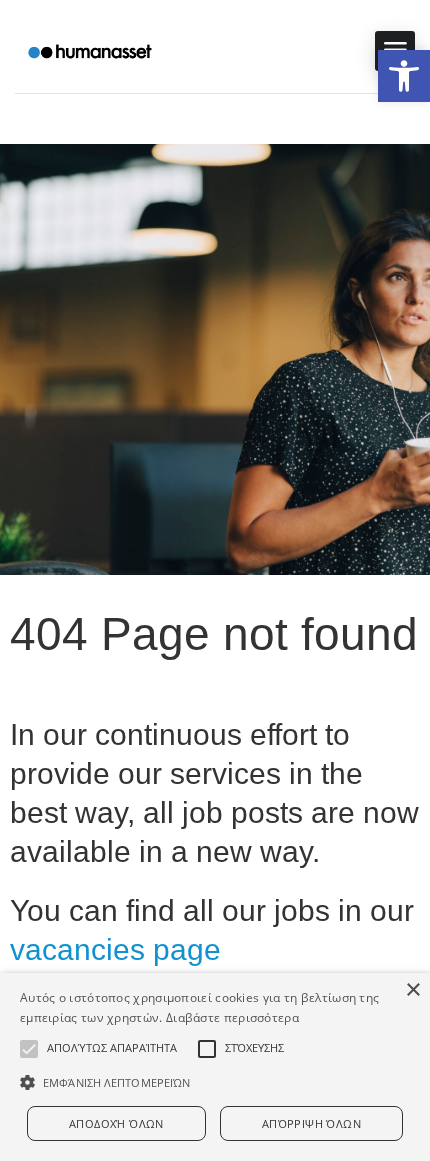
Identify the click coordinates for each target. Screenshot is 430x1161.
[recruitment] (90, 51)
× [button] (412, 990)
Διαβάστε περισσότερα (232, 1017)
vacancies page (115, 949)
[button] (404, 76)
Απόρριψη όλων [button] (311, 1123)
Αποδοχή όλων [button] (116, 1123)
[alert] (215, 1067)
